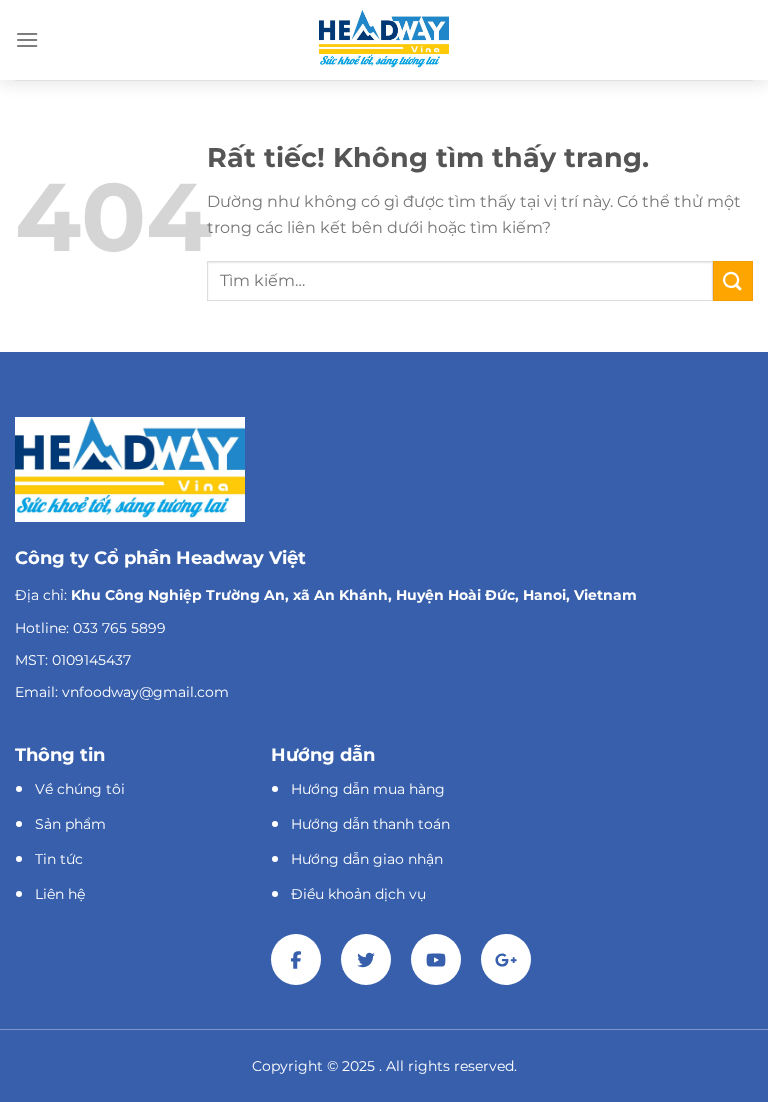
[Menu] (27, 39)
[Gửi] (733, 280)
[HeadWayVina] (384, 39)
